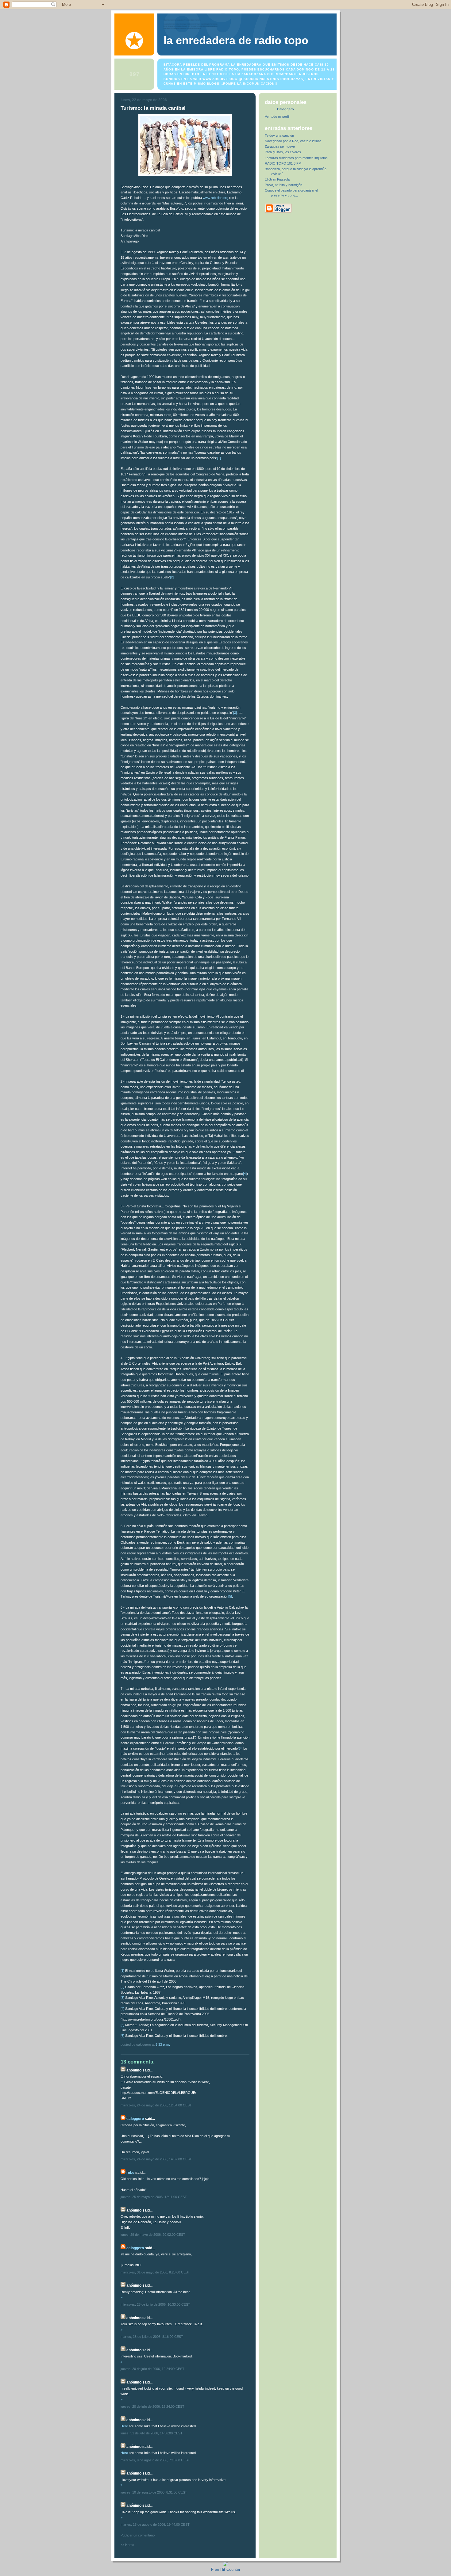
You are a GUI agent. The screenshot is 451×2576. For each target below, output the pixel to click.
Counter (233, 2569)
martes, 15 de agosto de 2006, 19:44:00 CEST (155, 2525)
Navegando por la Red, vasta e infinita (293, 141)
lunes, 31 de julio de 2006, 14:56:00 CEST (152, 2433)
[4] (245, 1174)
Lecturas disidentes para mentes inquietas (296, 158)
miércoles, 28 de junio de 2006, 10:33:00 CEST (155, 2304)
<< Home (127, 2545)
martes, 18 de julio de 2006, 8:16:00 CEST (152, 2337)
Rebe (130, 2173)
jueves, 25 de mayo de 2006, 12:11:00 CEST (154, 2197)
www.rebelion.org (216, 198)
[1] (219, 458)
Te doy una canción (279, 135)
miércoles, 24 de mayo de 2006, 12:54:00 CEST (156, 2105)
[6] (240, 1748)
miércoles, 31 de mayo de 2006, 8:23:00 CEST (155, 2272)
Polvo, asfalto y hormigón (283, 185)
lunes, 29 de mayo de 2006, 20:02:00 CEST (153, 2235)
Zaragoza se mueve (280, 147)
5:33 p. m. (163, 2044)
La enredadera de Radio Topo (236, 40)
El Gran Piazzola (277, 179)
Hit (223, 2569)
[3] (235, 713)
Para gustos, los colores (283, 152)
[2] (172, 577)
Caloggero (135, 2119)
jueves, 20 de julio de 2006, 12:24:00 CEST (152, 2369)
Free (216, 2569)
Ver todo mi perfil (277, 116)
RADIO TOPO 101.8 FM (283, 163)
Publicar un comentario (138, 2535)
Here (124, 2426)
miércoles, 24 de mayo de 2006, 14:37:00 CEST (156, 2159)
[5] (230, 1596)
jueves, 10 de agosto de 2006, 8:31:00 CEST (154, 2492)
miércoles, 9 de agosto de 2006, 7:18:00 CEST (155, 2460)
